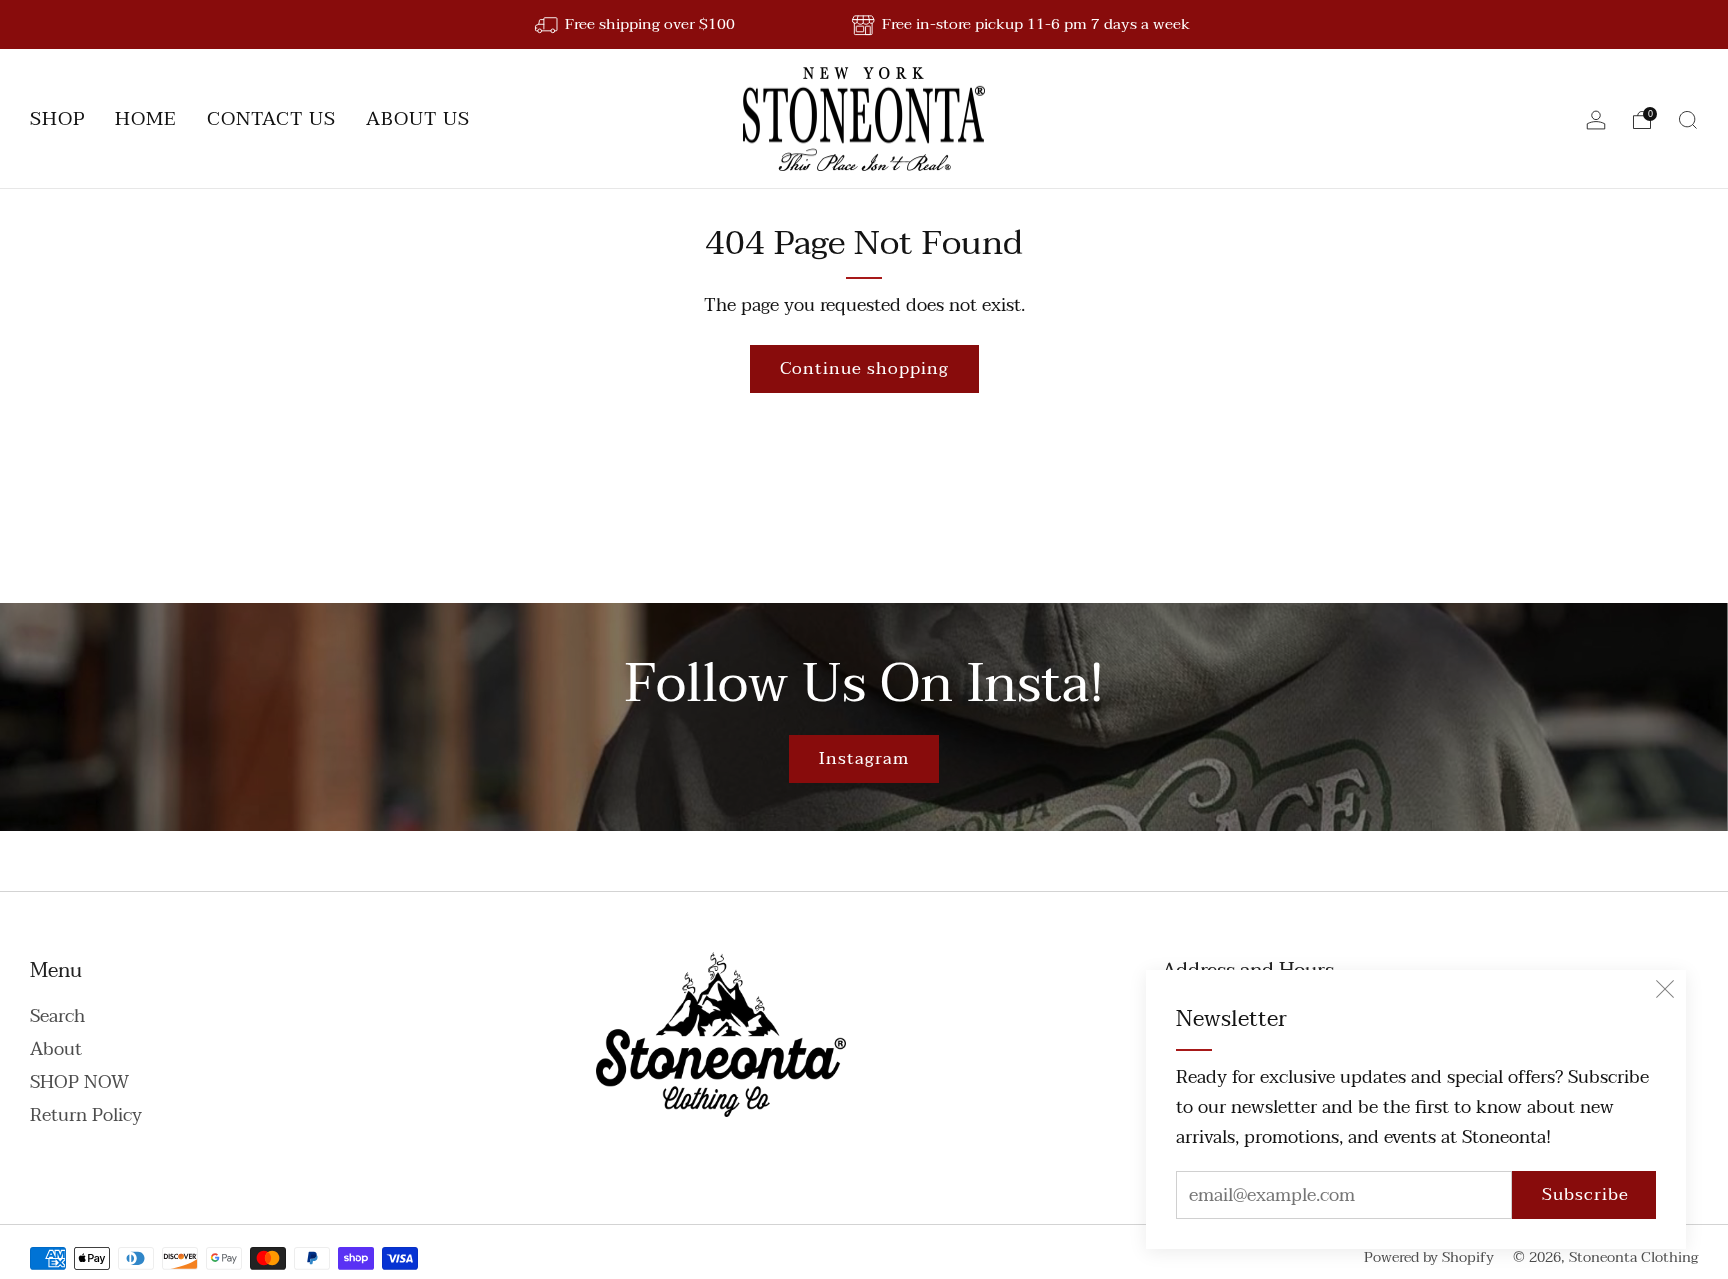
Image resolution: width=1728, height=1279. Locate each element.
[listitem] (636, 24)
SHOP (57, 119)
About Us (418, 119)
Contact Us (271, 119)
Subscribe (1585, 1194)
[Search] (1688, 120)
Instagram (864, 758)
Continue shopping (864, 368)
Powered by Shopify (1429, 1257)
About (56, 1049)
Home (146, 119)
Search (57, 1016)
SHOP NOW (79, 1082)
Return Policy (86, 1115)
